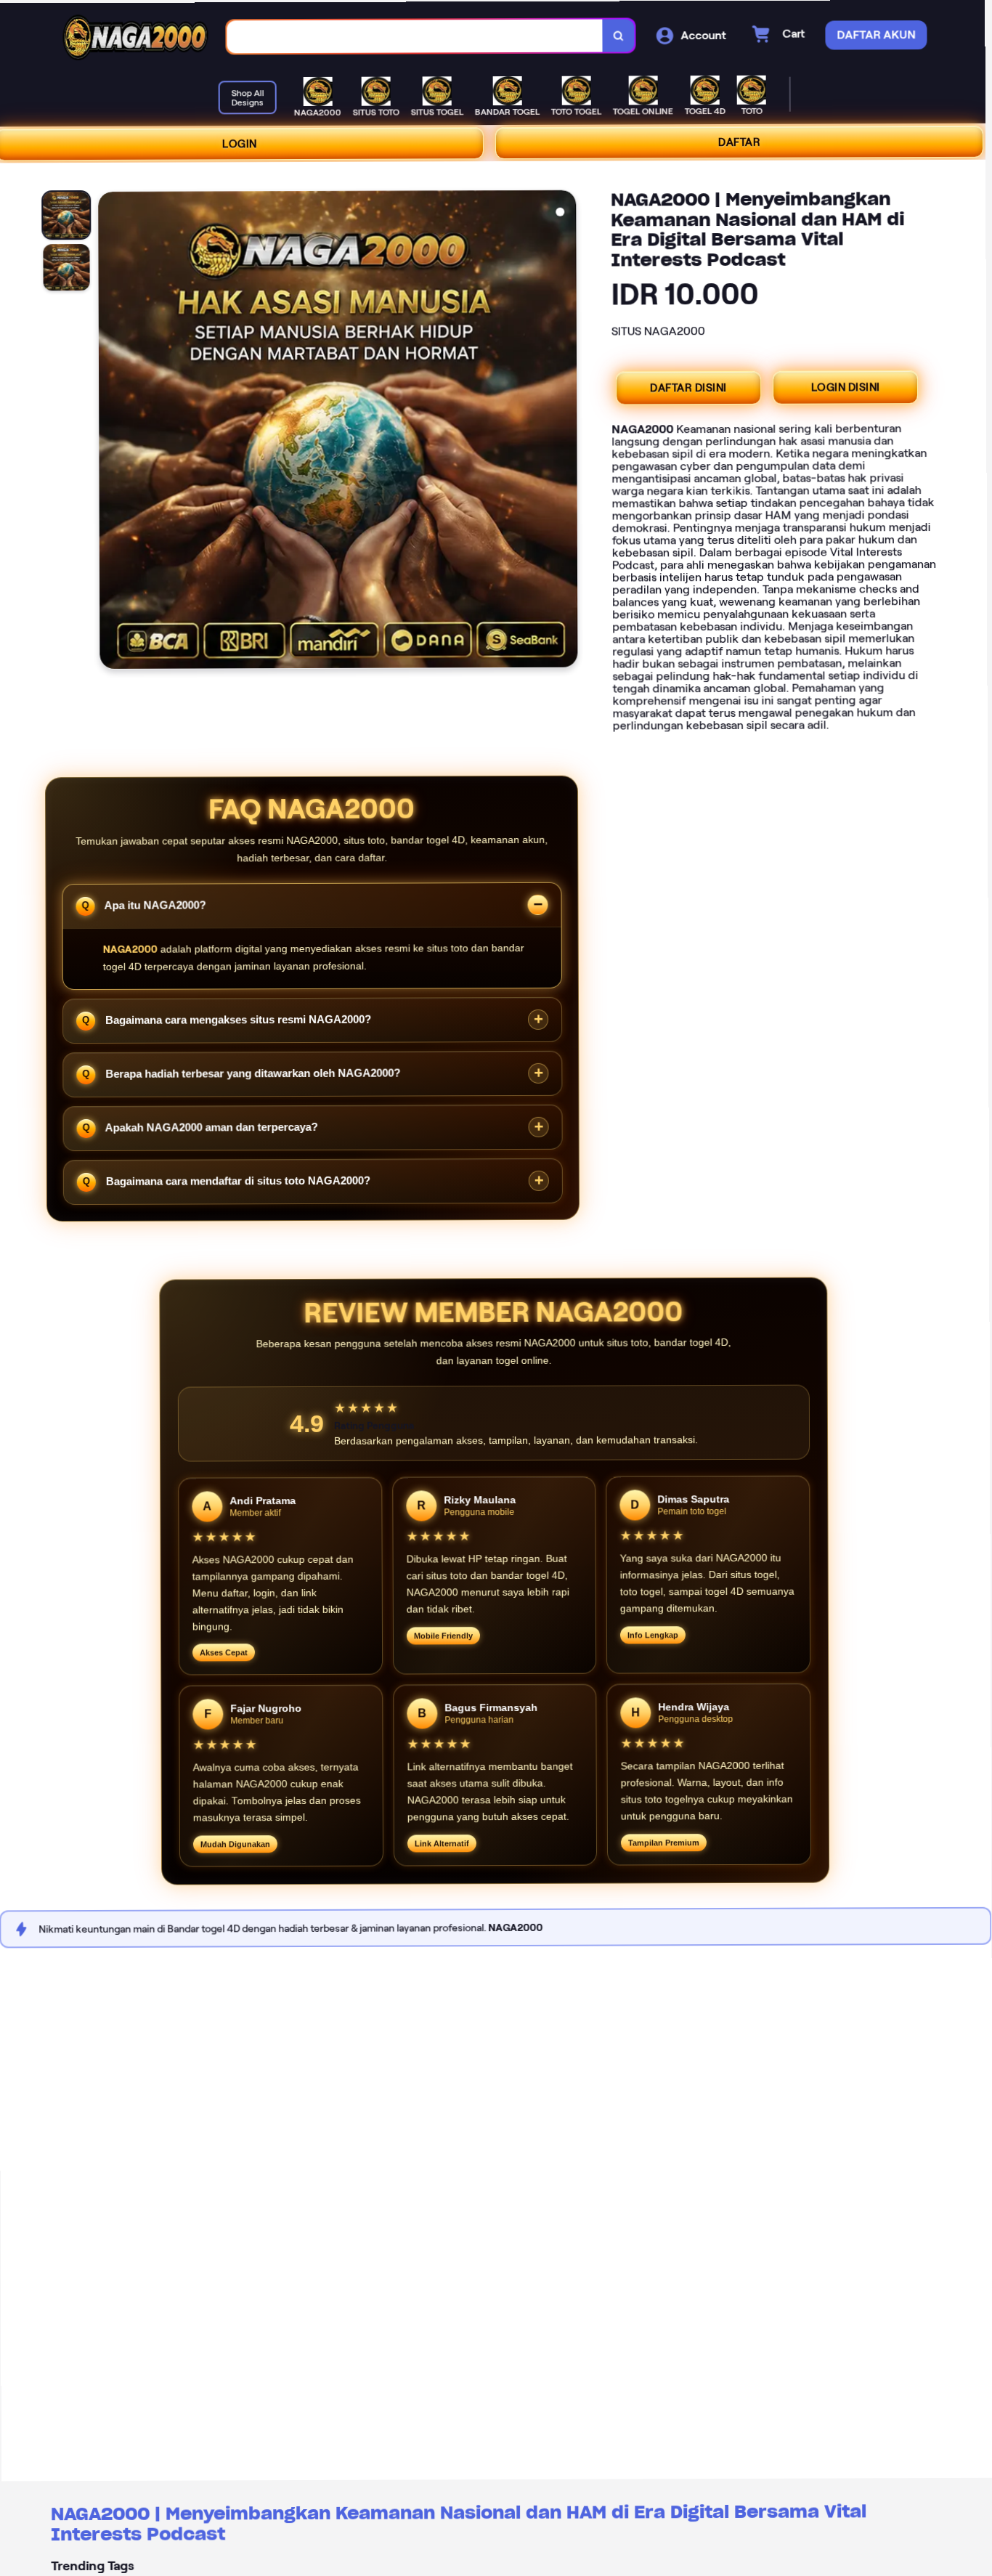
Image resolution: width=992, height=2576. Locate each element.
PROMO (143, 2560)
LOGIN (246, 142)
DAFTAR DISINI (694, 387)
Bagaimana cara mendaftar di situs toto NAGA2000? (240, 1178)
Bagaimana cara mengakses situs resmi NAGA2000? (240, 1016)
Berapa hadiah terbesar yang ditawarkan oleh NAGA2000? (255, 1070)
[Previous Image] (116, 430)
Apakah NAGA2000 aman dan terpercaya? (214, 1124)
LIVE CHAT (849, 2560)
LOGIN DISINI (851, 387)
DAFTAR (746, 142)
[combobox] (422, 34)
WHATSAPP (672, 2560)
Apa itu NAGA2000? (158, 902)
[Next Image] (571, 430)
